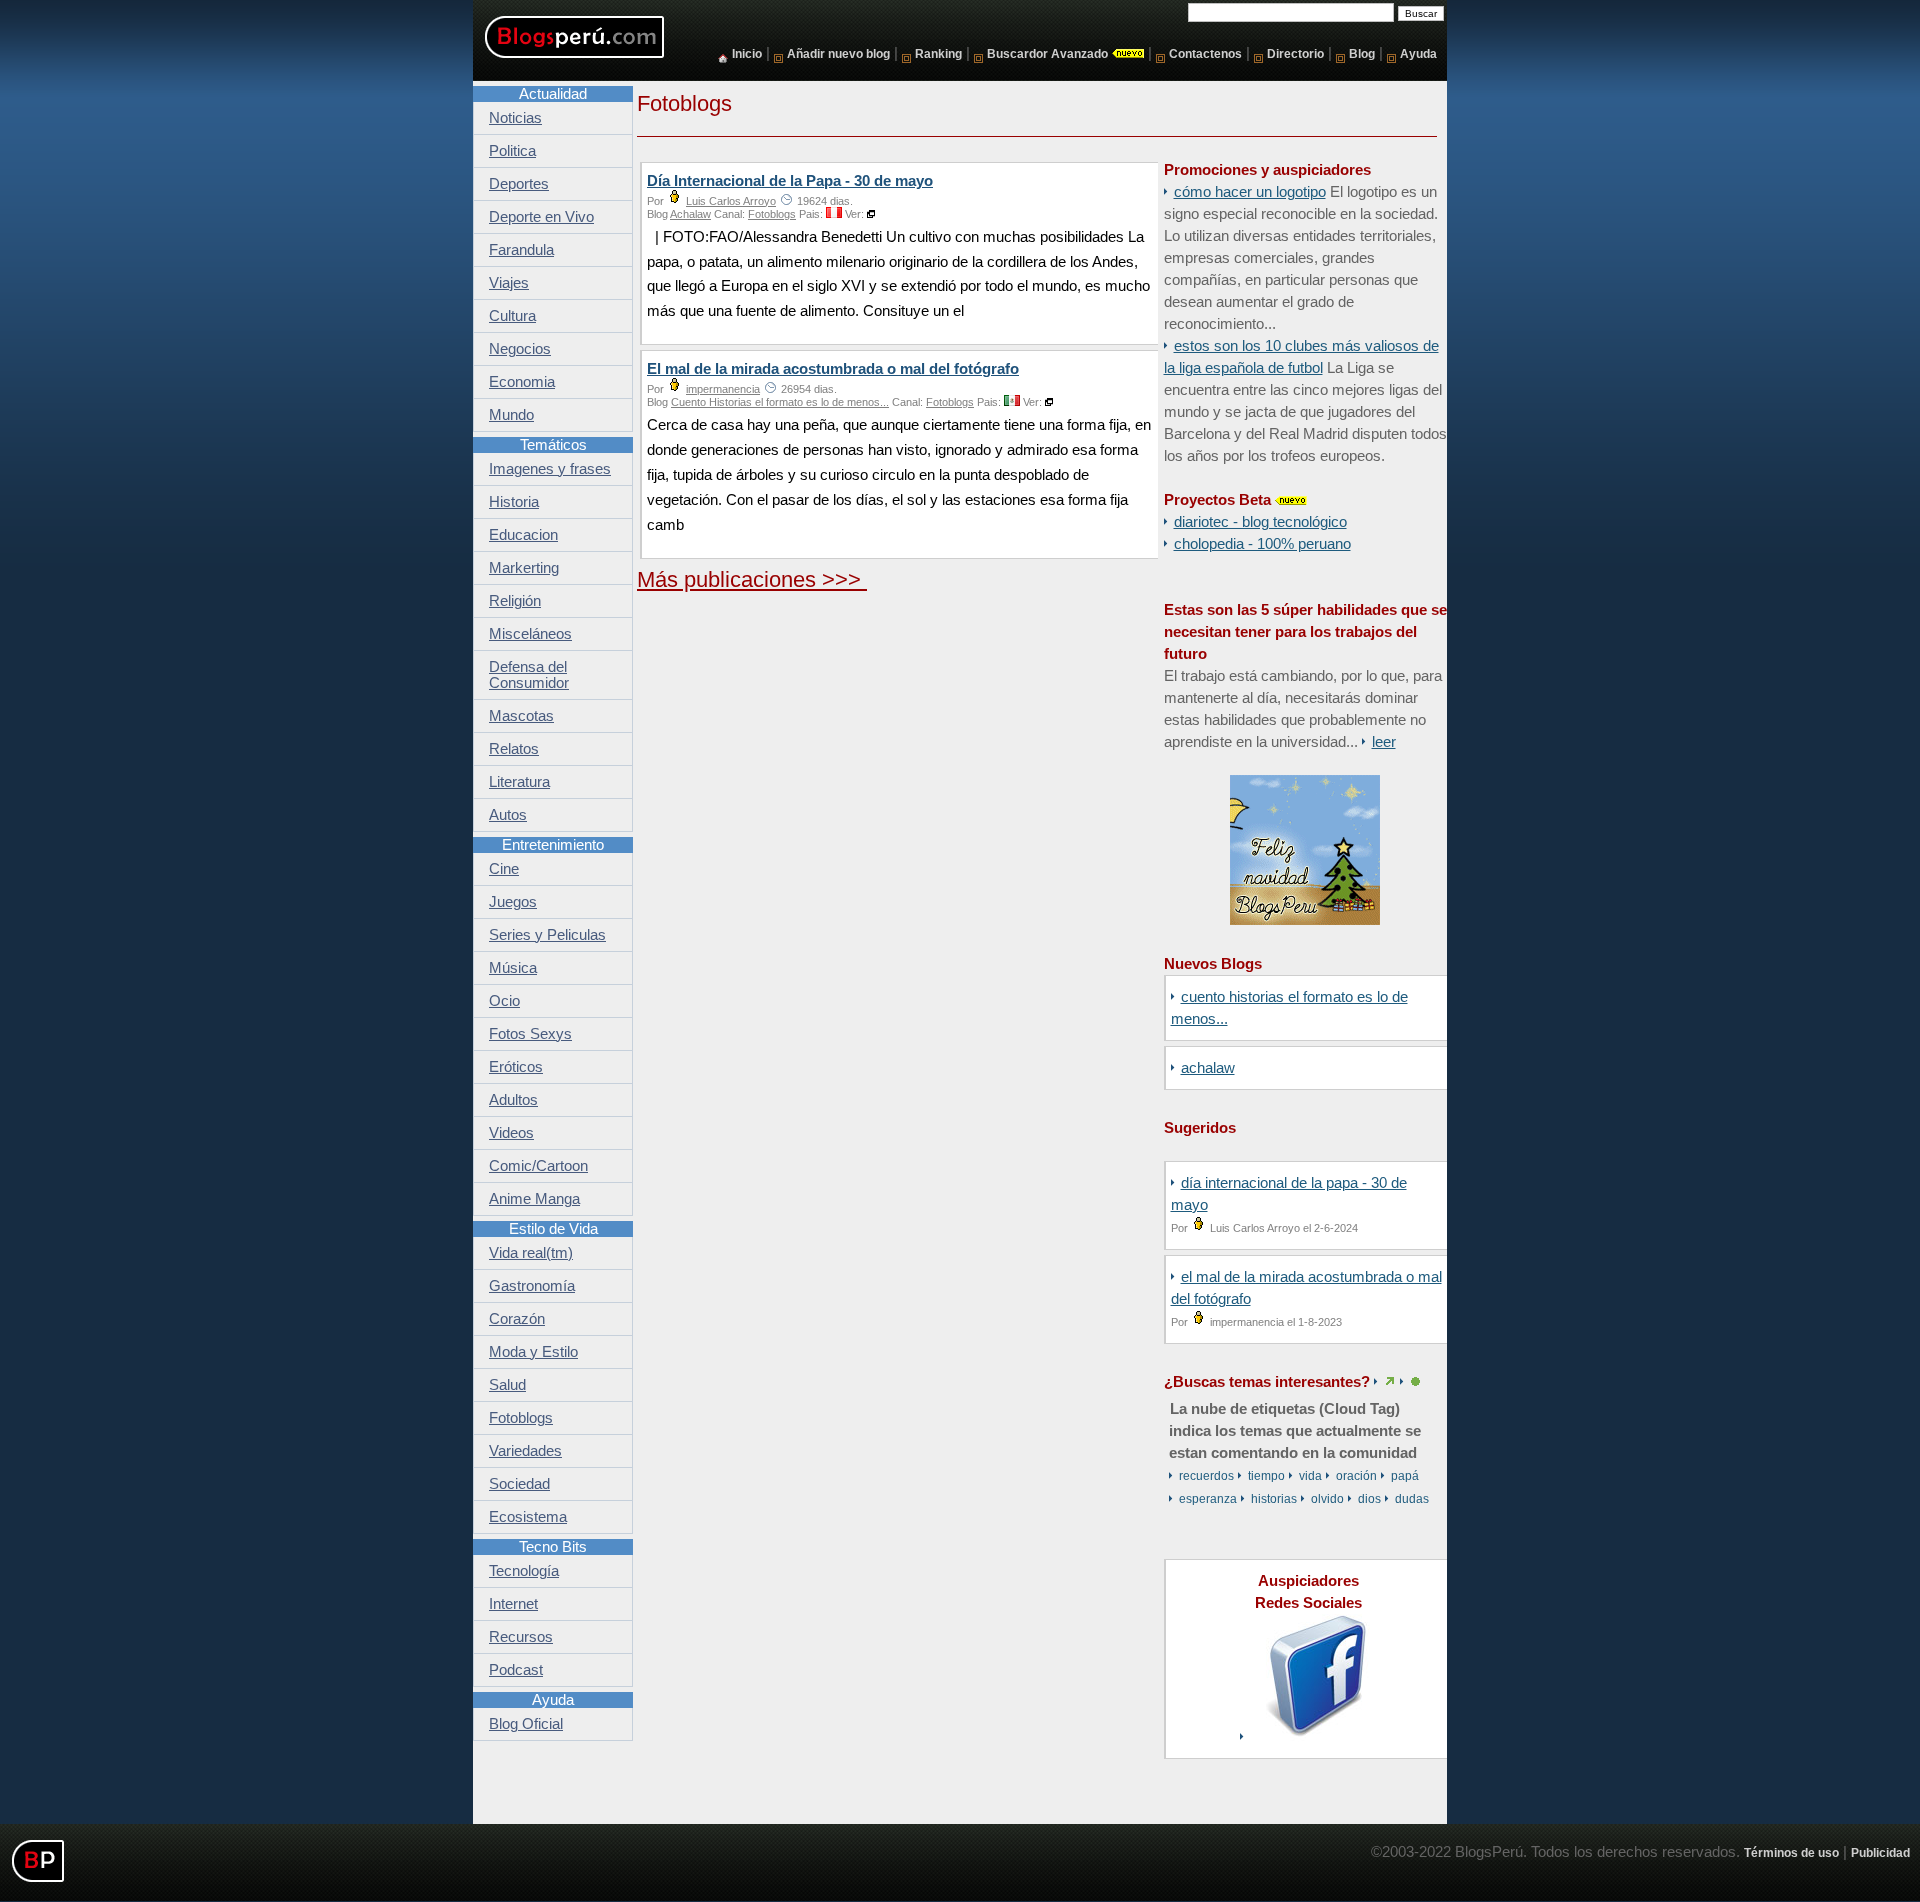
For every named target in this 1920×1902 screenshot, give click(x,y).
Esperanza (1208, 1499)
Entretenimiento (553, 845)
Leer (1384, 742)
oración (1356, 1476)
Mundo (511, 415)
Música (513, 968)
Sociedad (519, 1484)
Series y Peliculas (547, 935)
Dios (1369, 1499)
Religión (515, 601)
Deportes (519, 184)
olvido (1327, 1499)
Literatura (519, 782)
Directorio (1295, 53)
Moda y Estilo (533, 1352)
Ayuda (1418, 53)
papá (1405, 1476)
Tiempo (1266, 1476)
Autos (508, 815)
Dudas (1412, 1499)
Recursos (521, 1637)
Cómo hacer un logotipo (1250, 192)
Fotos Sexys (530, 1034)
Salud (507, 1385)
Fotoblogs (772, 214)
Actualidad (553, 94)
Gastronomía (532, 1286)
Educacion (523, 535)
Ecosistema (528, 1517)
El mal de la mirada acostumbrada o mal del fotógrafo (833, 369)
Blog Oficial (526, 1724)
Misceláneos (530, 634)
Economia (522, 382)
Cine (504, 869)
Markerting (524, 568)
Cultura (512, 316)
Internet (513, 1604)
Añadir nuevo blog (838, 53)
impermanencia (723, 389)
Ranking (938, 53)
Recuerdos (1206, 1476)
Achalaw (1208, 1068)
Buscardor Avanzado (1047, 53)
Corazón (517, 1319)
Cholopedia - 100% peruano (1262, 544)
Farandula (521, 250)
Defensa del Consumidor (529, 675)
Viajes (509, 283)
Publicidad (1880, 1852)
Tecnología (524, 1571)
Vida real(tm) (531, 1253)
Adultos (513, 1100)
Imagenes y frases (550, 469)
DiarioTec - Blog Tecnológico (1260, 522)
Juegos (513, 902)
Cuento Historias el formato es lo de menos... (780, 402)
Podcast (516, 1670)
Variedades (525, 1451)
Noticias (515, 118)
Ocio (504, 1001)
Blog (1362, 53)
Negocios (520, 349)
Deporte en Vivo (541, 217)
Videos (511, 1133)
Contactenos (1205, 53)
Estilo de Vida (553, 1229)
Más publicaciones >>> (752, 579)
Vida (1310, 1476)
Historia (514, 502)
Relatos (514, 749)
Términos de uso (1791, 1852)
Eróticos (516, 1067)
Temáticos (553, 445)
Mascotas (521, 716)
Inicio (747, 53)
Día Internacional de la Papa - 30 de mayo (790, 181)
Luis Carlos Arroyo (731, 201)
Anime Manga (534, 1199)
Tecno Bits (553, 1547)
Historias (1274, 1499)
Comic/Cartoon (538, 1166)
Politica (512, 151)
